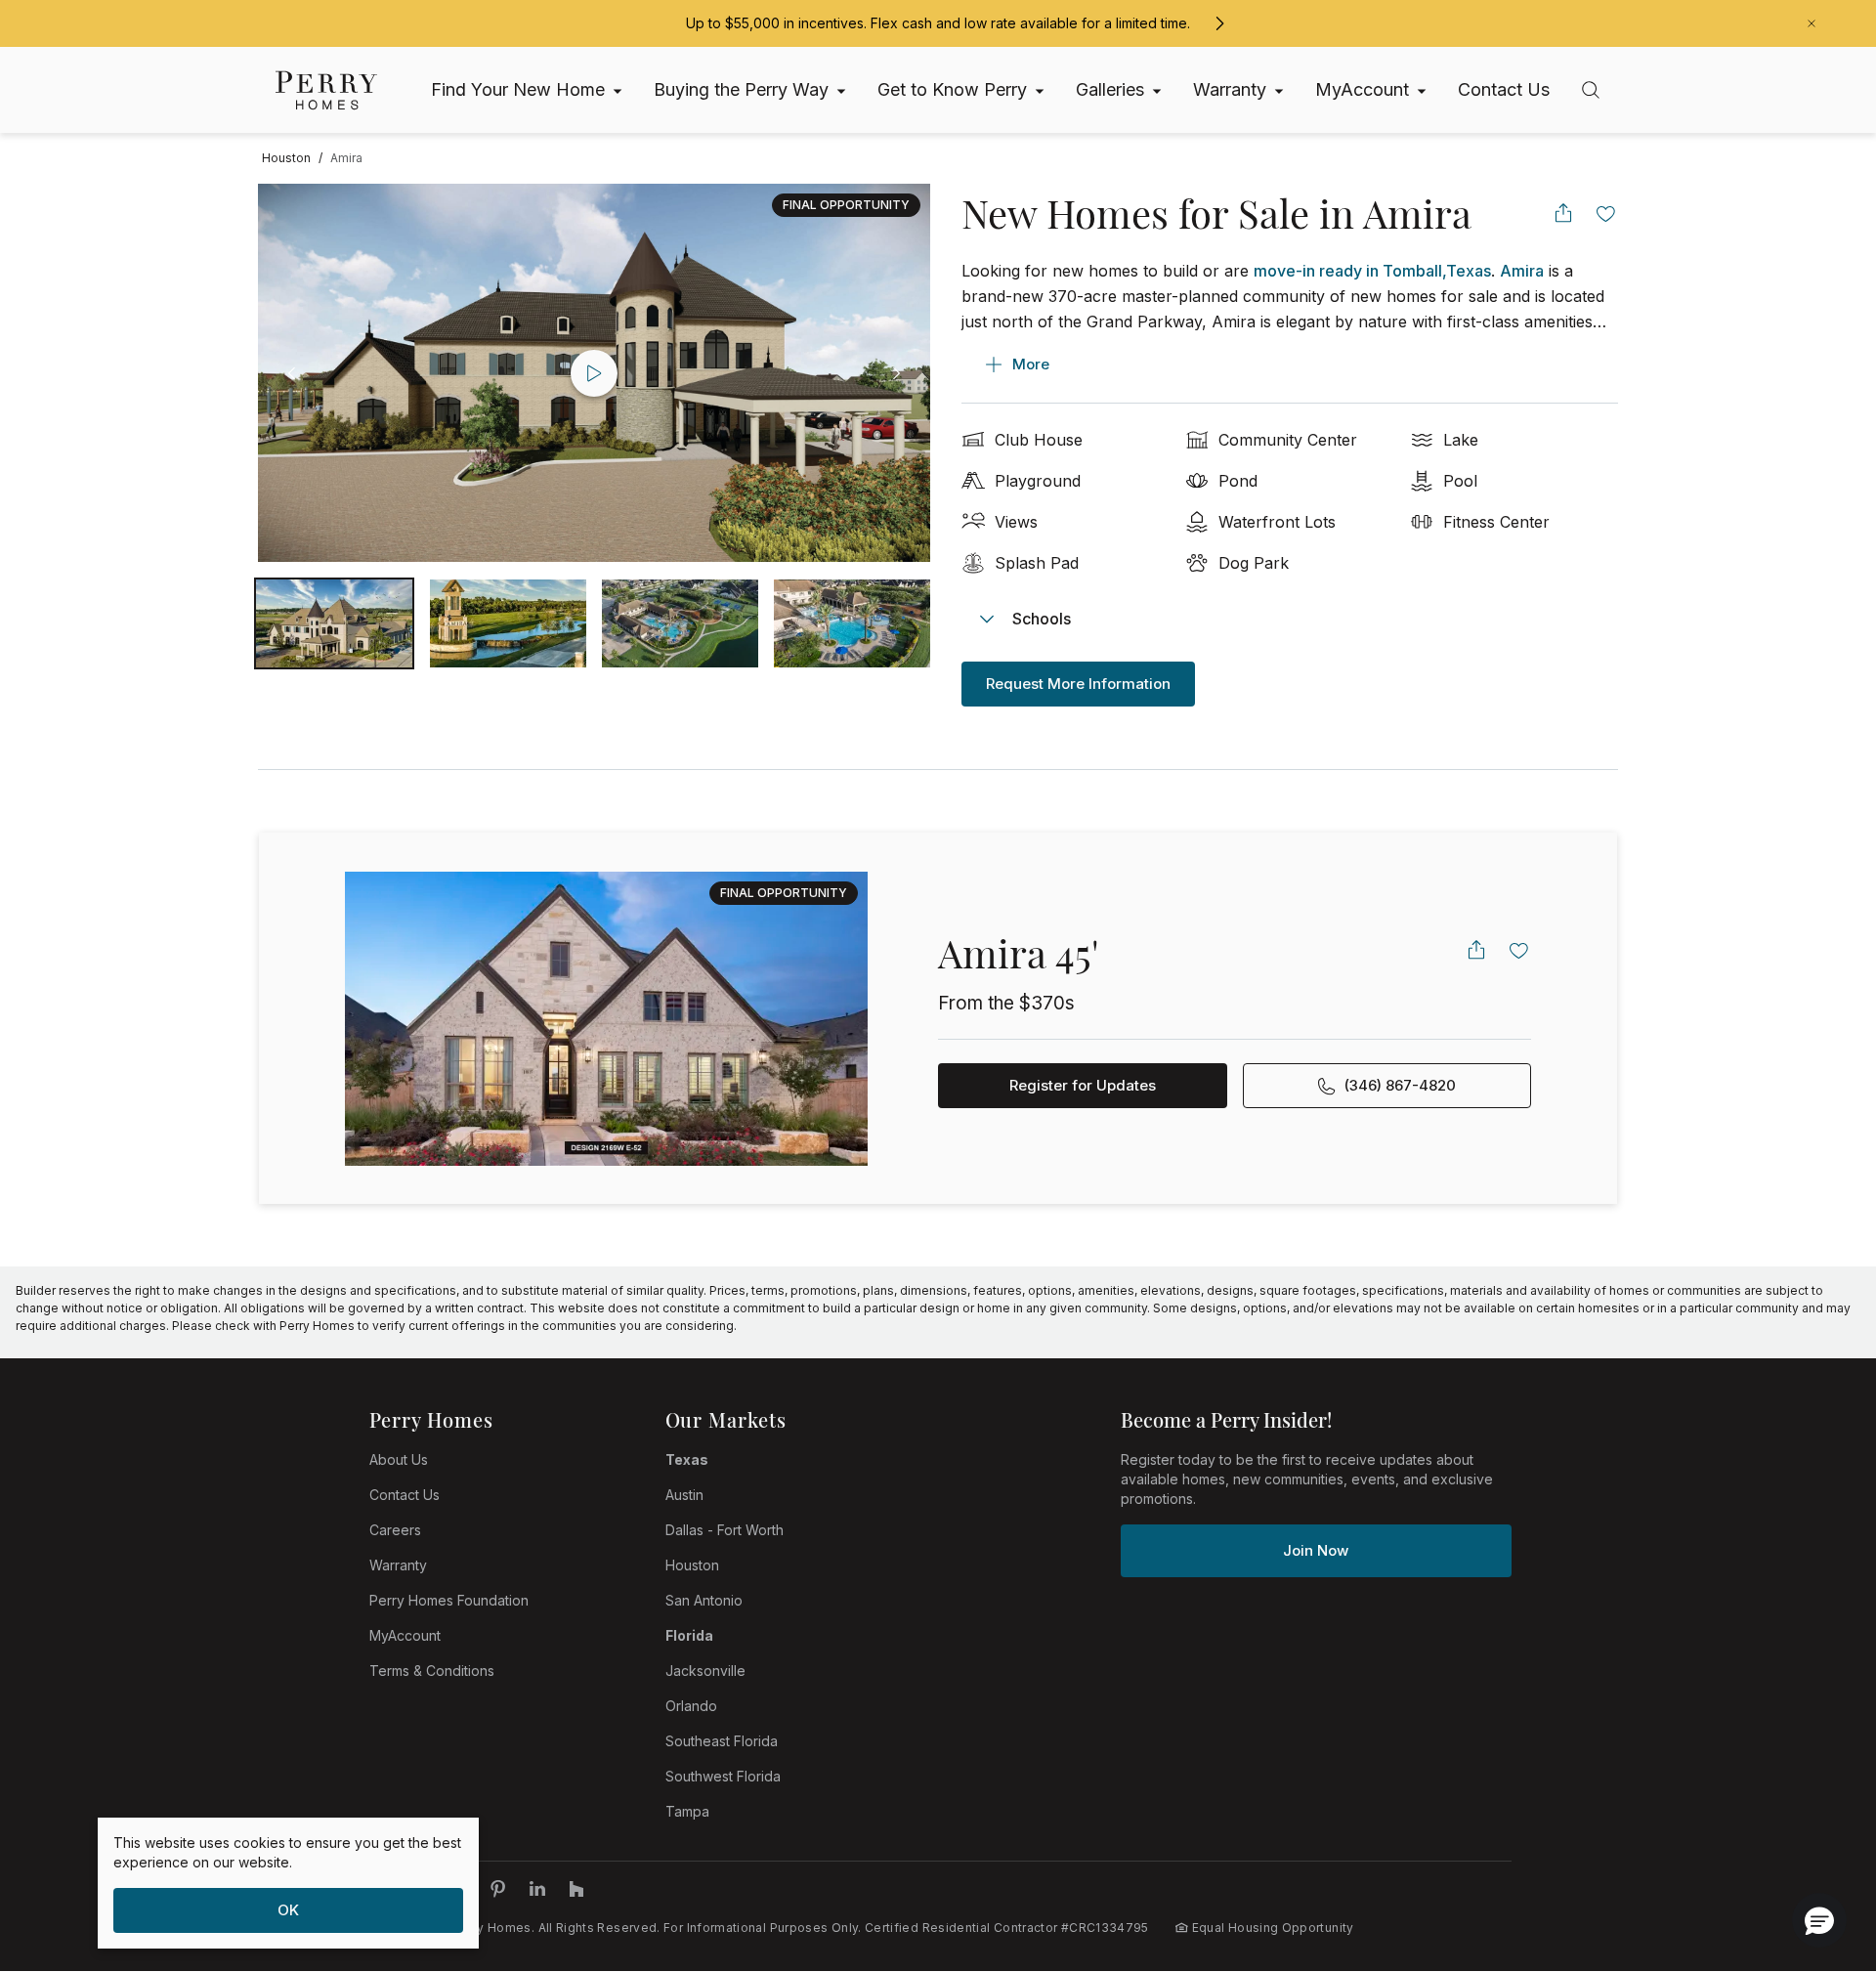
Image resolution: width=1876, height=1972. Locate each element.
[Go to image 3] (852, 623)
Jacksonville (705, 1671)
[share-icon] (1563, 213)
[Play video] (594, 373)
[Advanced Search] (1591, 90)
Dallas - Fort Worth (725, 1530)
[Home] (326, 90)
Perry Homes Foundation (449, 1600)
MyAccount (405, 1635)
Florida (689, 1635)
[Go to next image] (896, 373)
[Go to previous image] (292, 373)
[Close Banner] (1812, 23)
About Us (399, 1459)
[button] (1819, 1920)
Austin (684, 1495)
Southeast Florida (722, 1741)
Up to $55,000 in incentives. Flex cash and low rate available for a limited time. (938, 23)
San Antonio (704, 1600)
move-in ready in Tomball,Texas (1372, 271)
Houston (692, 1565)
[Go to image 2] (680, 623)
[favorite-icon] (1606, 213)
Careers (395, 1530)
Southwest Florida (723, 1776)
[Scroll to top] (1817, 1850)
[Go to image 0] (334, 623)
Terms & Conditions (432, 1671)
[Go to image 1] (508, 623)
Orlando (691, 1706)
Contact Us (405, 1495)
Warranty (398, 1565)
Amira (1522, 271)
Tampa (687, 1811)
